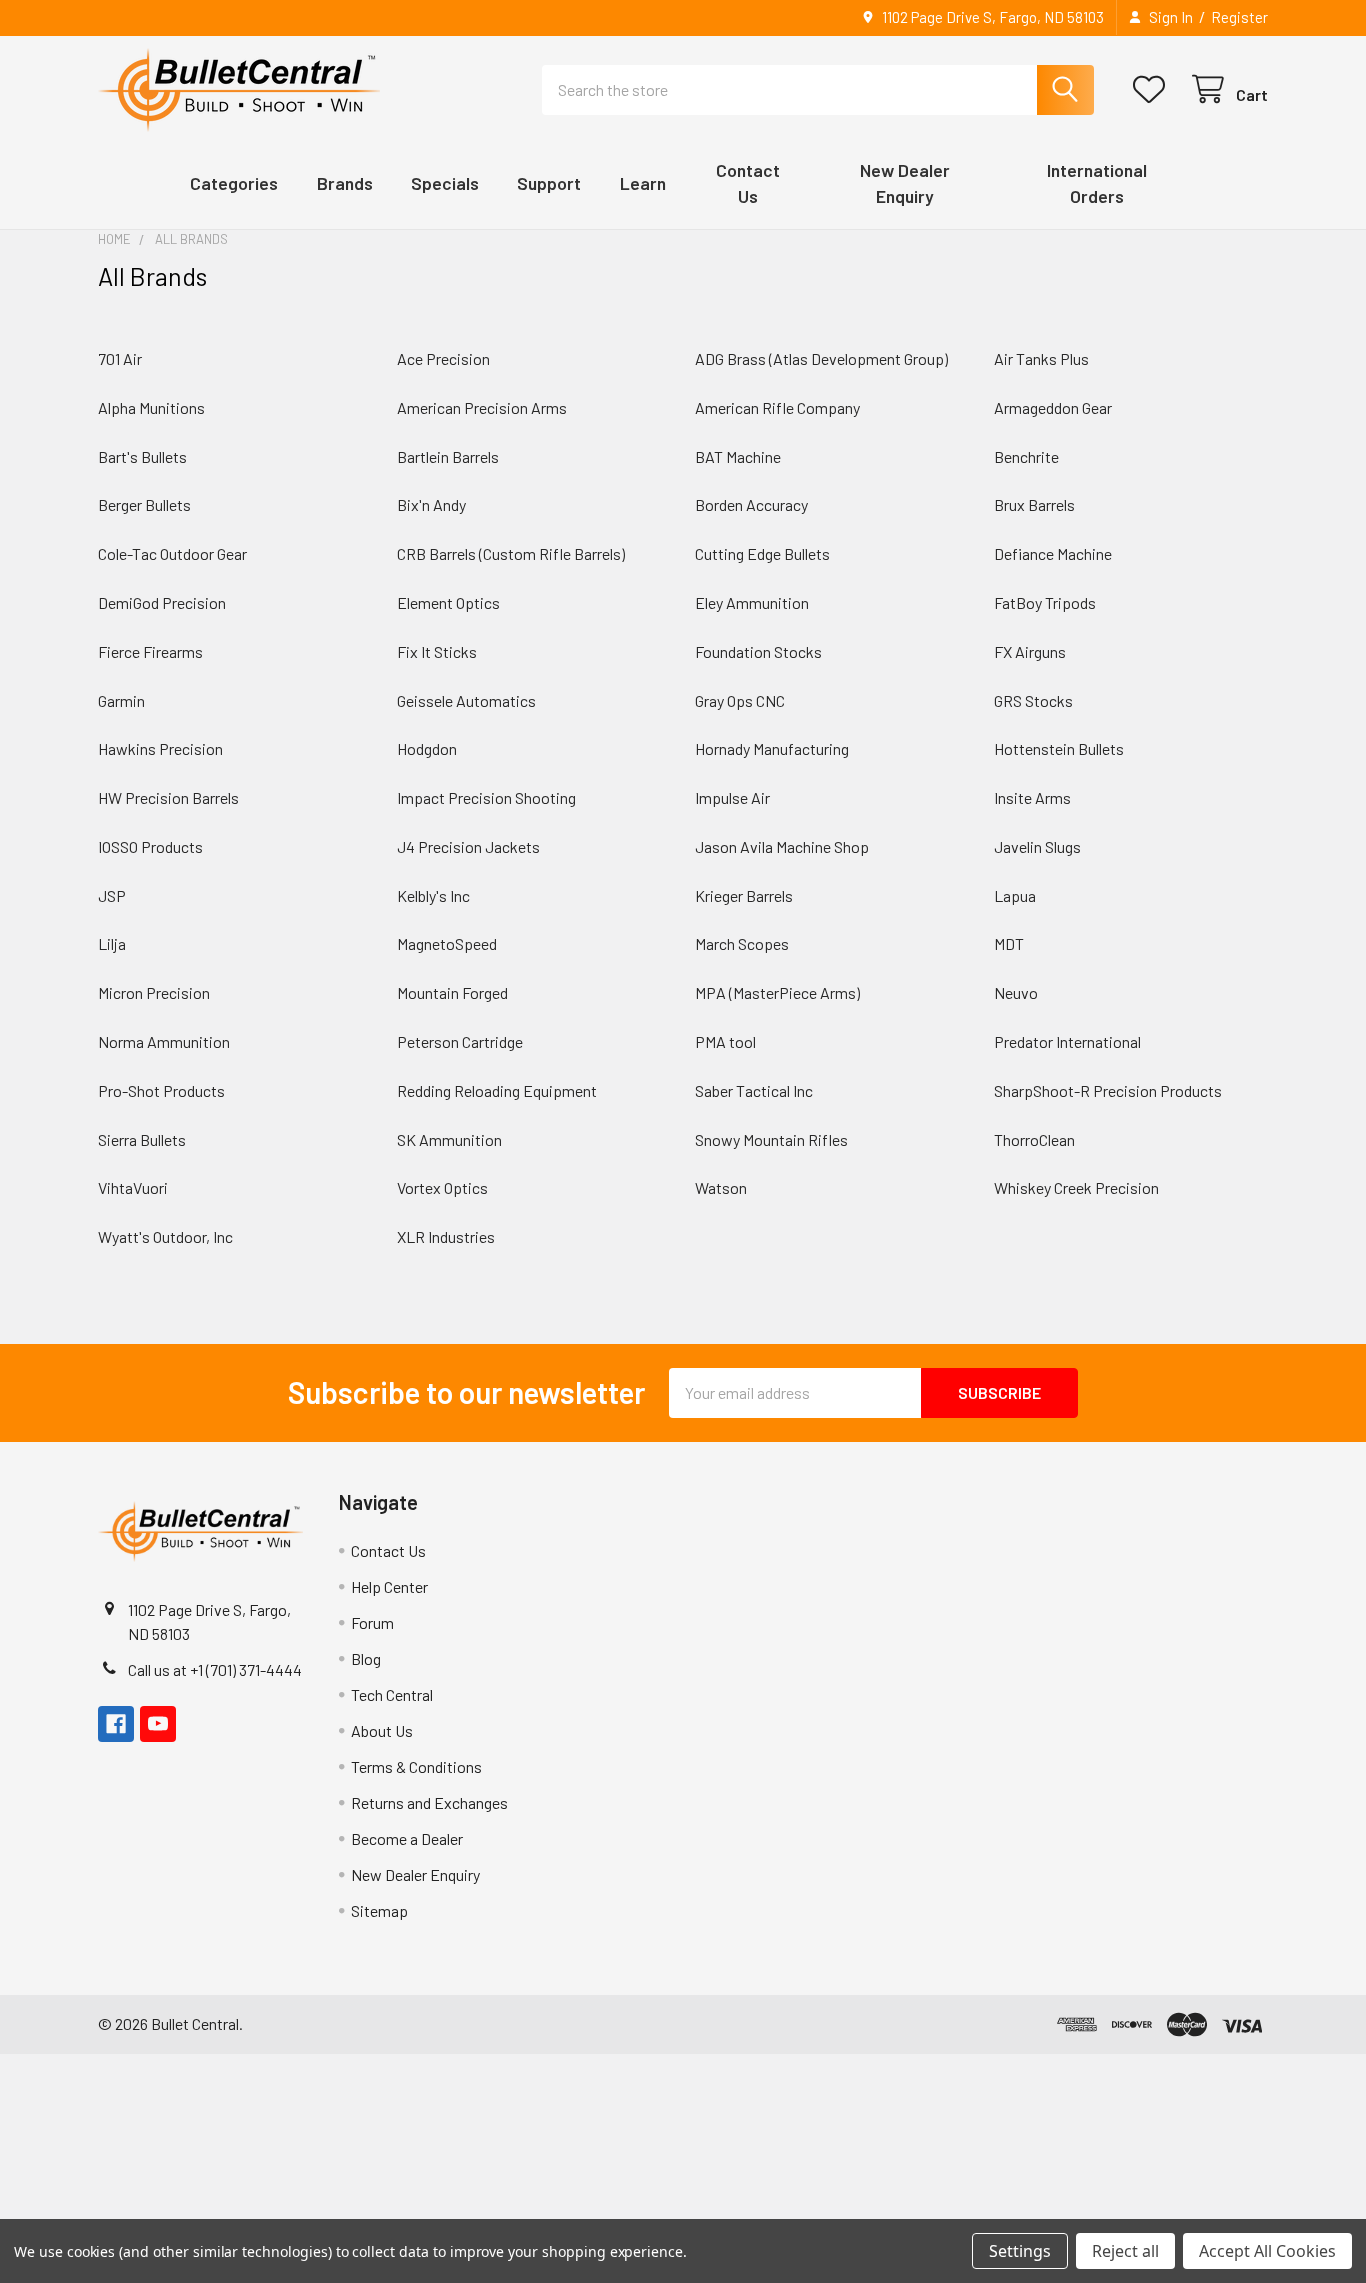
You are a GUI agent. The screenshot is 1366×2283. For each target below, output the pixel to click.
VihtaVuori (133, 1187)
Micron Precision (154, 992)
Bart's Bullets (142, 456)
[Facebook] (116, 1724)
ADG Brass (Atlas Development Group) (821, 358)
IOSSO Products (150, 846)
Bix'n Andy (431, 504)
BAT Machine (738, 456)
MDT (1009, 943)
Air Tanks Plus (1041, 358)
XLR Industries (446, 1236)
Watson (721, 1187)
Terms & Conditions (416, 1766)
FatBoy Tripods (1045, 602)
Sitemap (379, 1910)
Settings (1020, 2251)
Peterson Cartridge (460, 1041)
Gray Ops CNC (740, 700)
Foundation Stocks (758, 651)
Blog (366, 1658)
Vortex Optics (442, 1187)
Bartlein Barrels (448, 456)
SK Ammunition (449, 1139)
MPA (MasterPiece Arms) (777, 992)
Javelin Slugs (1037, 846)
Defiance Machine (1053, 553)
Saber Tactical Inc (754, 1090)
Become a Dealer (407, 1838)
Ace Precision (443, 358)
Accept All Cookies (1267, 2251)
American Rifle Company (777, 407)
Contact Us (388, 1550)
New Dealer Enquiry (415, 1874)
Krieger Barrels (744, 895)
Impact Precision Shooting (486, 797)
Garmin (121, 700)
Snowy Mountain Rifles (771, 1139)
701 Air (120, 358)
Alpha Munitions (151, 407)
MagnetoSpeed (447, 943)
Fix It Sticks (437, 651)
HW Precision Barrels (168, 797)
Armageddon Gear (1053, 407)
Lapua (1015, 895)
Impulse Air (732, 797)
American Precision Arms (482, 407)
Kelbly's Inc (433, 895)
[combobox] (818, 90)
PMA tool (725, 1041)
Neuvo (1016, 992)
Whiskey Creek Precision (1076, 1187)
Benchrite (1026, 456)
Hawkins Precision (160, 748)
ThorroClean (1034, 1139)
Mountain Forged (452, 992)
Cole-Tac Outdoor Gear (172, 553)
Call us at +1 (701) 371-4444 (215, 1669)
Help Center (389, 1586)
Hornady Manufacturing (772, 748)
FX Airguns (1030, 651)
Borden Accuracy (751, 504)
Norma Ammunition (164, 1041)
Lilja (112, 943)
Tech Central (392, 1694)
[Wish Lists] (1153, 89)
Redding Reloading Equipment (497, 1090)
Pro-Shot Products (161, 1090)
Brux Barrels (1034, 504)
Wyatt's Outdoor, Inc (165, 1236)
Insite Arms (1032, 797)
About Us (382, 1730)
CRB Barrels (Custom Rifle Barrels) (511, 553)
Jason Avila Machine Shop (782, 846)
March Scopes (742, 943)
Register (1239, 17)
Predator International (1067, 1041)
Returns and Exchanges (429, 1802)
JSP (112, 895)
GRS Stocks (1033, 700)
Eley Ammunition (752, 602)
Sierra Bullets (142, 1139)
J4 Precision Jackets (468, 846)
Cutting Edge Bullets (762, 553)
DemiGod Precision (162, 602)
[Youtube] (158, 1724)
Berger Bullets (144, 504)
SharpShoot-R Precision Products (1108, 1090)
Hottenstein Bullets (1059, 748)
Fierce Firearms (150, 651)
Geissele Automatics (466, 700)
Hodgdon (427, 748)
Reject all (1125, 2251)
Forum (372, 1622)
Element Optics (448, 602)
